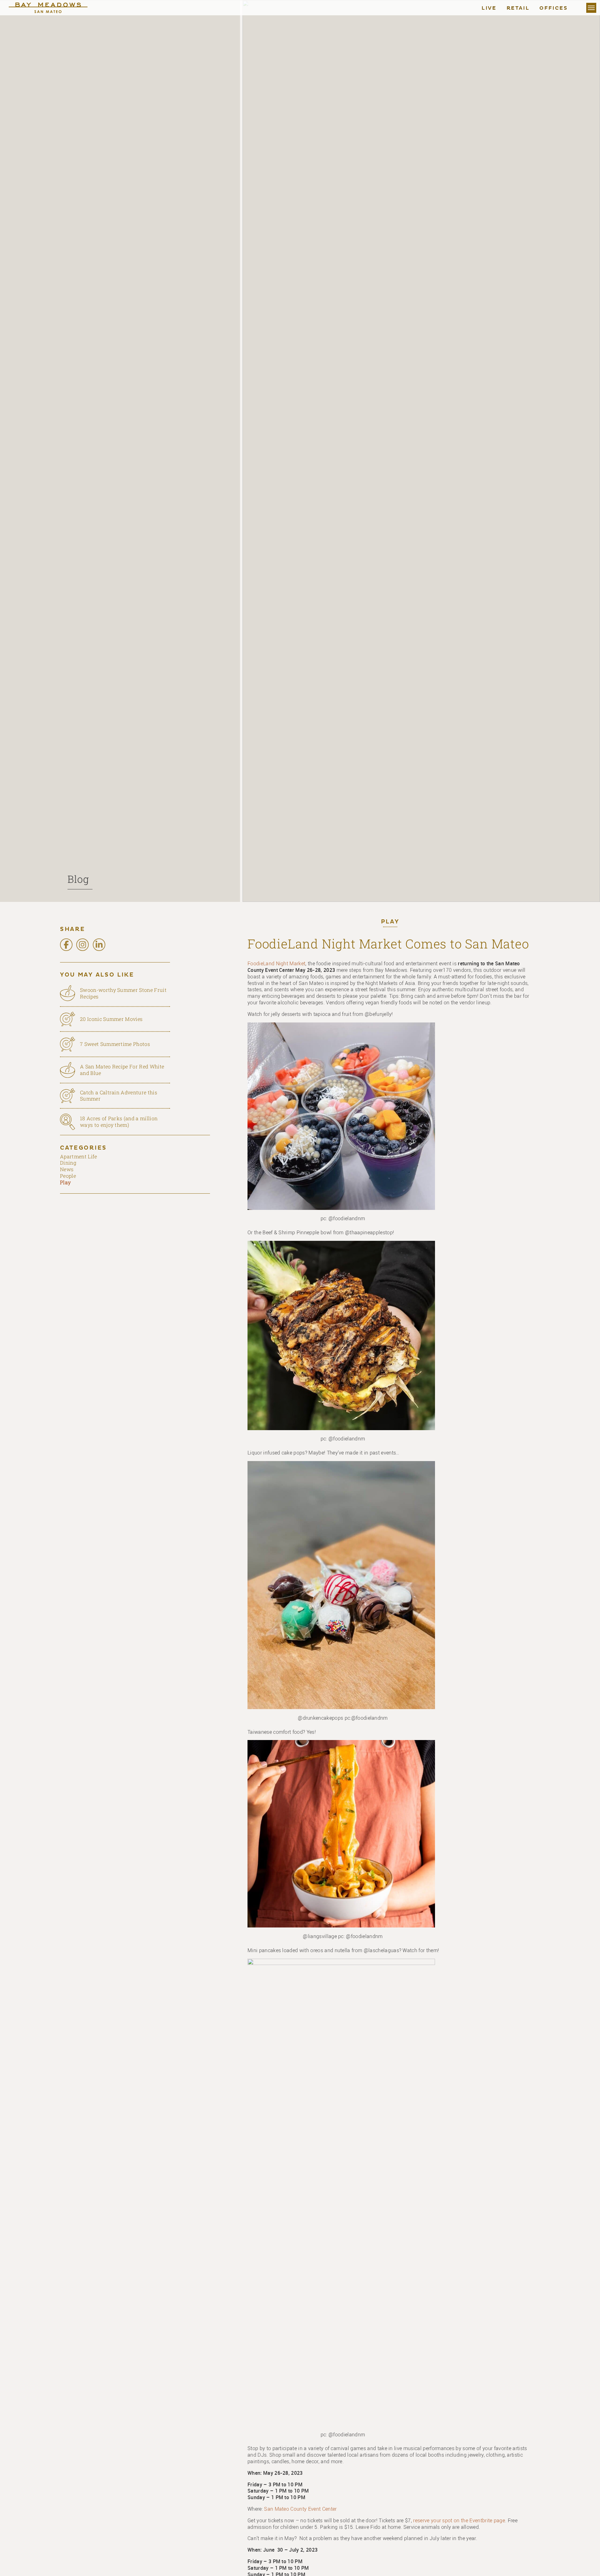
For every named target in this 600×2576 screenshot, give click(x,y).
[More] (591, 8)
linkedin (99, 945)
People (68, 1176)
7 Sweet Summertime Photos (115, 1044)
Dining (68, 1163)
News (67, 1169)
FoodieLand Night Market (276, 963)
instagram (82, 945)
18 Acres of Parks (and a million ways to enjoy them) (119, 1121)
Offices (553, 8)
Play (390, 922)
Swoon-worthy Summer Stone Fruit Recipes (123, 993)
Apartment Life (78, 1156)
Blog (78, 879)
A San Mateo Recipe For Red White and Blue (122, 1070)
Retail (518, 8)
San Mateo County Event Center (300, 2509)
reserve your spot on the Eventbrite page (459, 2520)
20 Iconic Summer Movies (111, 1019)
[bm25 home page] (54, 8)
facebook (66, 945)
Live (489, 8)
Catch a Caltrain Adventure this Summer (119, 1096)
